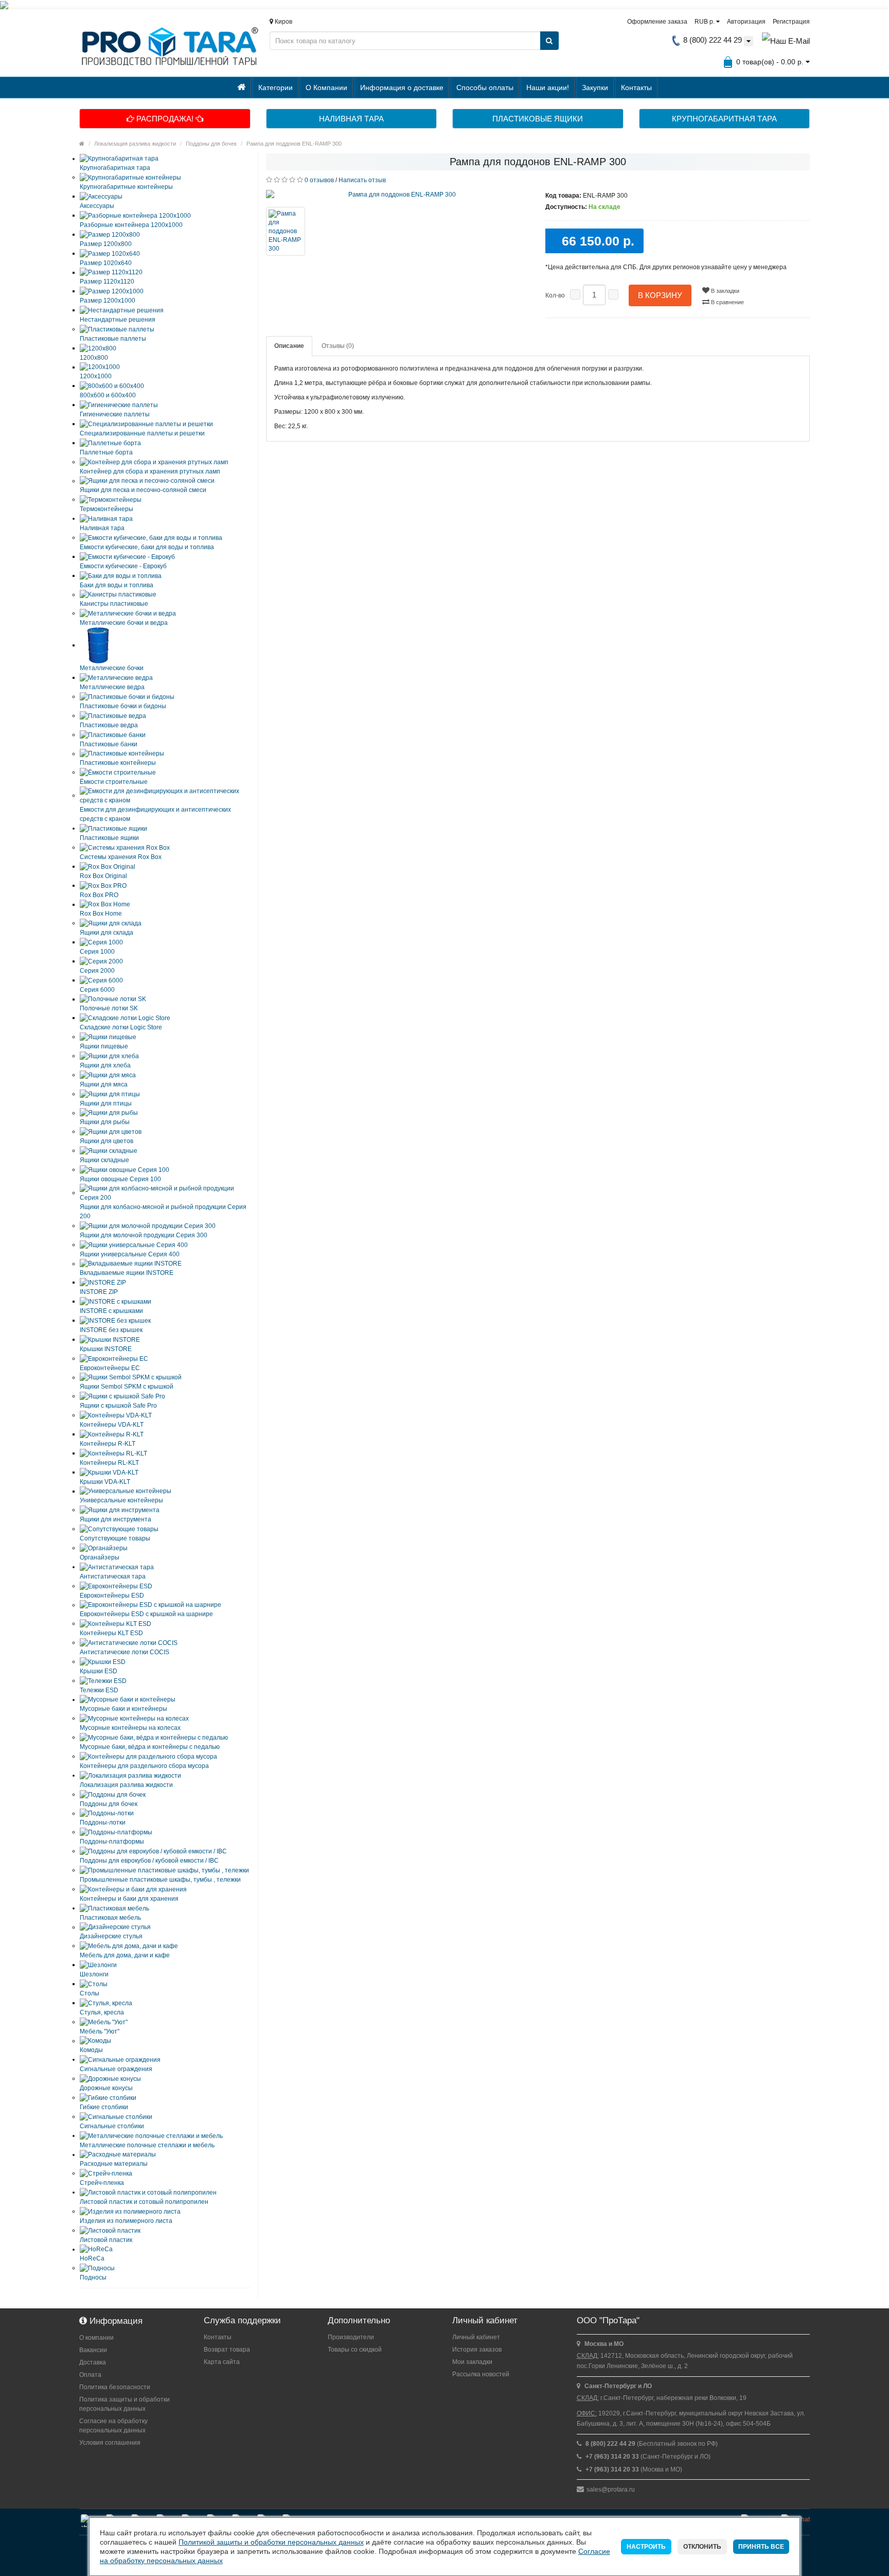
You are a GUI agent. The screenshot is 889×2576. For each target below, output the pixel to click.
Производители (351, 2337)
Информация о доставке (402, 87)
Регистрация (791, 22)
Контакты (636, 87)
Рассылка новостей (481, 2374)
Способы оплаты (485, 87)
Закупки (595, 87)
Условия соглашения (110, 2443)
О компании (96, 2338)
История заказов (477, 2350)
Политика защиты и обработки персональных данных (125, 2404)
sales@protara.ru (611, 2490)
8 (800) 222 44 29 (712, 40)
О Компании (326, 87)
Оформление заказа (657, 22)
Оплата (90, 2375)
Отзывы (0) (338, 346)
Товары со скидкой (355, 2350)
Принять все (761, 2547)
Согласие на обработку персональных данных (113, 2426)
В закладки (724, 291)
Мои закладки (472, 2362)
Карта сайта (222, 2362)
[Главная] (242, 87)
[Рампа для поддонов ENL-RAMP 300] (398, 195)
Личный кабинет (476, 2337)
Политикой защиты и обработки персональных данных (271, 2542)
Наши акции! (548, 87)
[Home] (82, 144)
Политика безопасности (115, 2387)
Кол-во (555, 295)
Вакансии (93, 2350)
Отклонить (702, 2547)
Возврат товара (227, 2350)
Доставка (93, 2362)
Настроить (646, 2547)
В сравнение (727, 302)
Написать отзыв (362, 180)
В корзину (660, 295)
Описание (289, 346)
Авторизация (746, 22)
